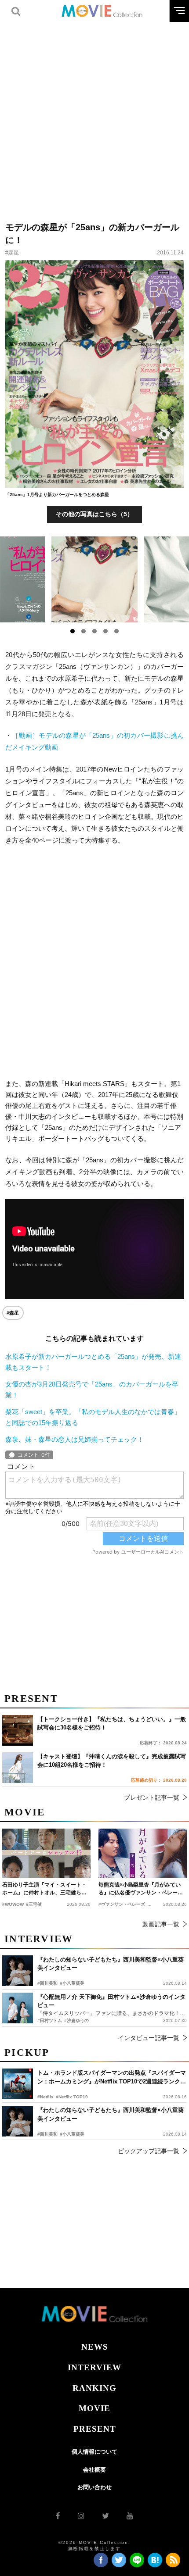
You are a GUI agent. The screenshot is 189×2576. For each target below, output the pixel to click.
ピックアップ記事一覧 (149, 2151)
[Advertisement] (94, 116)
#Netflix (45, 2097)
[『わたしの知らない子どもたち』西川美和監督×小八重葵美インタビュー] (18, 2121)
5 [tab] (116, 631)
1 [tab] (73, 631)
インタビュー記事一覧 (149, 2038)
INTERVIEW (94, 2367)
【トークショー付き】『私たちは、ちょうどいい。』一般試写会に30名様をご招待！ (112, 1724)
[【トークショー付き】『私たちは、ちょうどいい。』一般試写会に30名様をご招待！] (18, 1730)
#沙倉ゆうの (76, 2020)
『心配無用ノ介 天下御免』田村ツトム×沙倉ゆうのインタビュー (111, 2001)
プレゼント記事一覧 (152, 1797)
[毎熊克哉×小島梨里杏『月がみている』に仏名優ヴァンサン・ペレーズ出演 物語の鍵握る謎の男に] (143, 1853)
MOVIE (94, 2408)
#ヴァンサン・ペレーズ (122, 1904)
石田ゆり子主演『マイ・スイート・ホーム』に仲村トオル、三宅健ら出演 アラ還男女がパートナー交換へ (44, 1889)
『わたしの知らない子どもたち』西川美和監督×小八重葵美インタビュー (111, 2114)
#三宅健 (34, 1904)
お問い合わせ (94, 2487)
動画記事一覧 (161, 1924)
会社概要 (94, 2470)
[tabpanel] (95, 579)
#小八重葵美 (72, 2134)
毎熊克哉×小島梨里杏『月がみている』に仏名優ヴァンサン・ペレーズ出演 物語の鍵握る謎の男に (141, 1889)
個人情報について (94, 2452)
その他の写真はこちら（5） (94, 514)
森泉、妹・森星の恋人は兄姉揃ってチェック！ (75, 1439)
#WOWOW (13, 1904)
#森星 (12, 253)
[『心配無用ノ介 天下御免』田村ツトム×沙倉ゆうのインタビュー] (18, 2008)
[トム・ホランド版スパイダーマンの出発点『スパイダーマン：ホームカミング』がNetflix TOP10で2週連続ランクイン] (18, 2084)
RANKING (94, 2388)
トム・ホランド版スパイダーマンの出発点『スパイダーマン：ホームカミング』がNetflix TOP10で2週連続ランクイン (112, 2078)
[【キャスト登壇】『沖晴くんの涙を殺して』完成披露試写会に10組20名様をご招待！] (18, 1768)
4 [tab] (105, 631)
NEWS (95, 2347)
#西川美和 (47, 2134)
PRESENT (95, 2429)
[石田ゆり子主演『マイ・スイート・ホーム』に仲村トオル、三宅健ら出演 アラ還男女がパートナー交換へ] (46, 1853)
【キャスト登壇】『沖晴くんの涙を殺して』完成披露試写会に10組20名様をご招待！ (112, 1761)
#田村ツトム (50, 2020)
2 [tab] (84, 631)
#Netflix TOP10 (72, 2097)
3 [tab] (94, 631)
